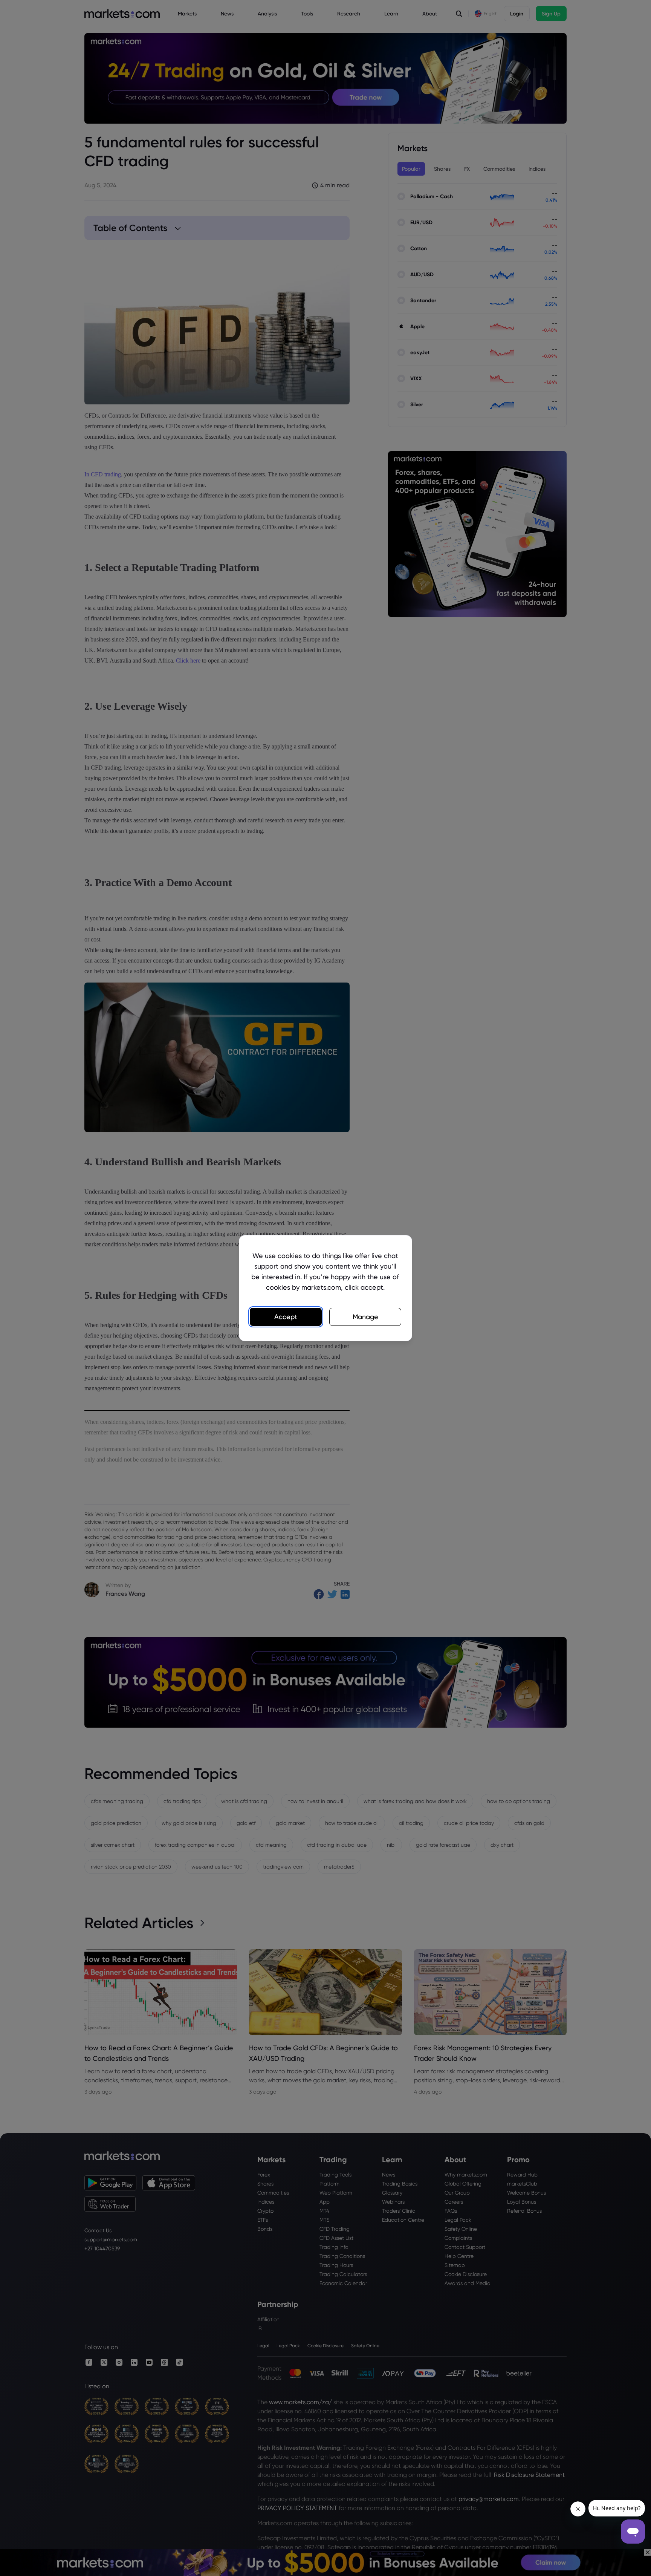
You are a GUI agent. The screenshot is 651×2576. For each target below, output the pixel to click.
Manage (365, 1317)
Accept (286, 1317)
